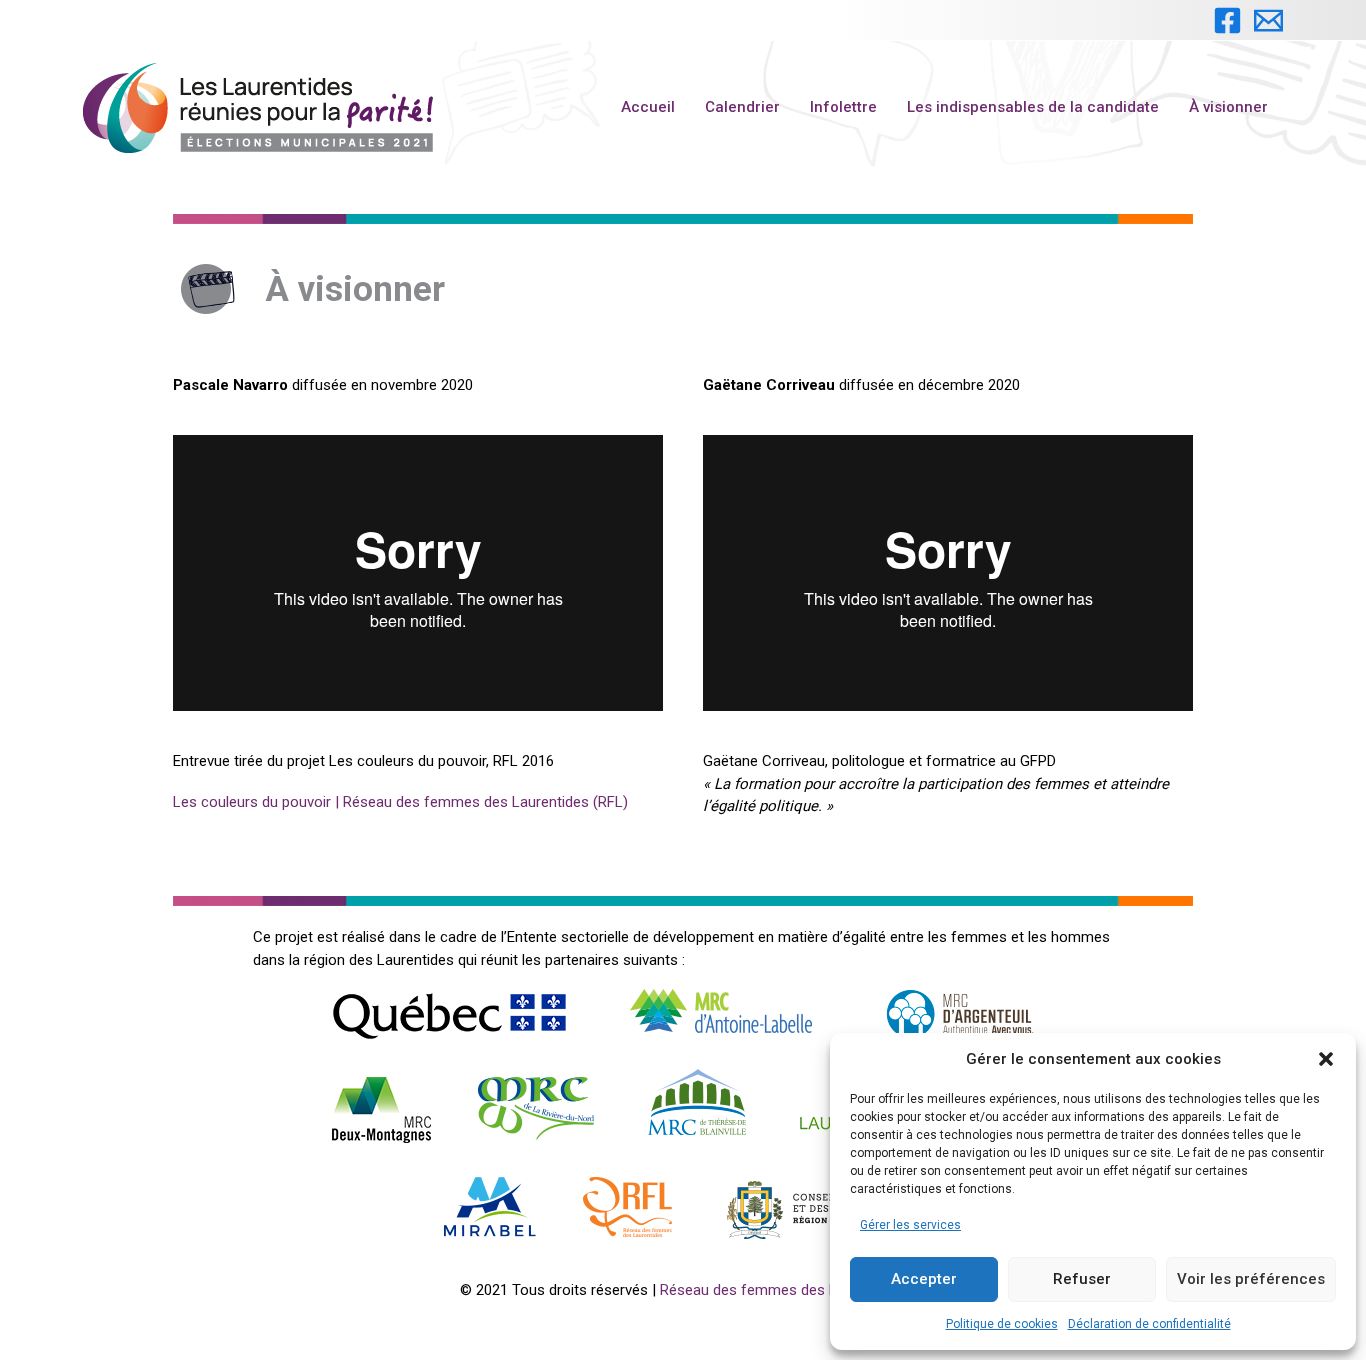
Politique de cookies (1002, 1324)
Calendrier (742, 107)
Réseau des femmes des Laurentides (783, 1290)
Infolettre (843, 107)
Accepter (924, 1279)
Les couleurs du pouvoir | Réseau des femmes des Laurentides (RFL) (400, 802)
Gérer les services (910, 1225)
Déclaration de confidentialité (1149, 1324)
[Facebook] (1227, 20)
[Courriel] (1268, 20)
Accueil (648, 107)
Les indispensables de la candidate (1033, 107)
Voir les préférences (1251, 1279)
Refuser (1082, 1279)
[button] (1326, 1059)
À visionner (1228, 107)
